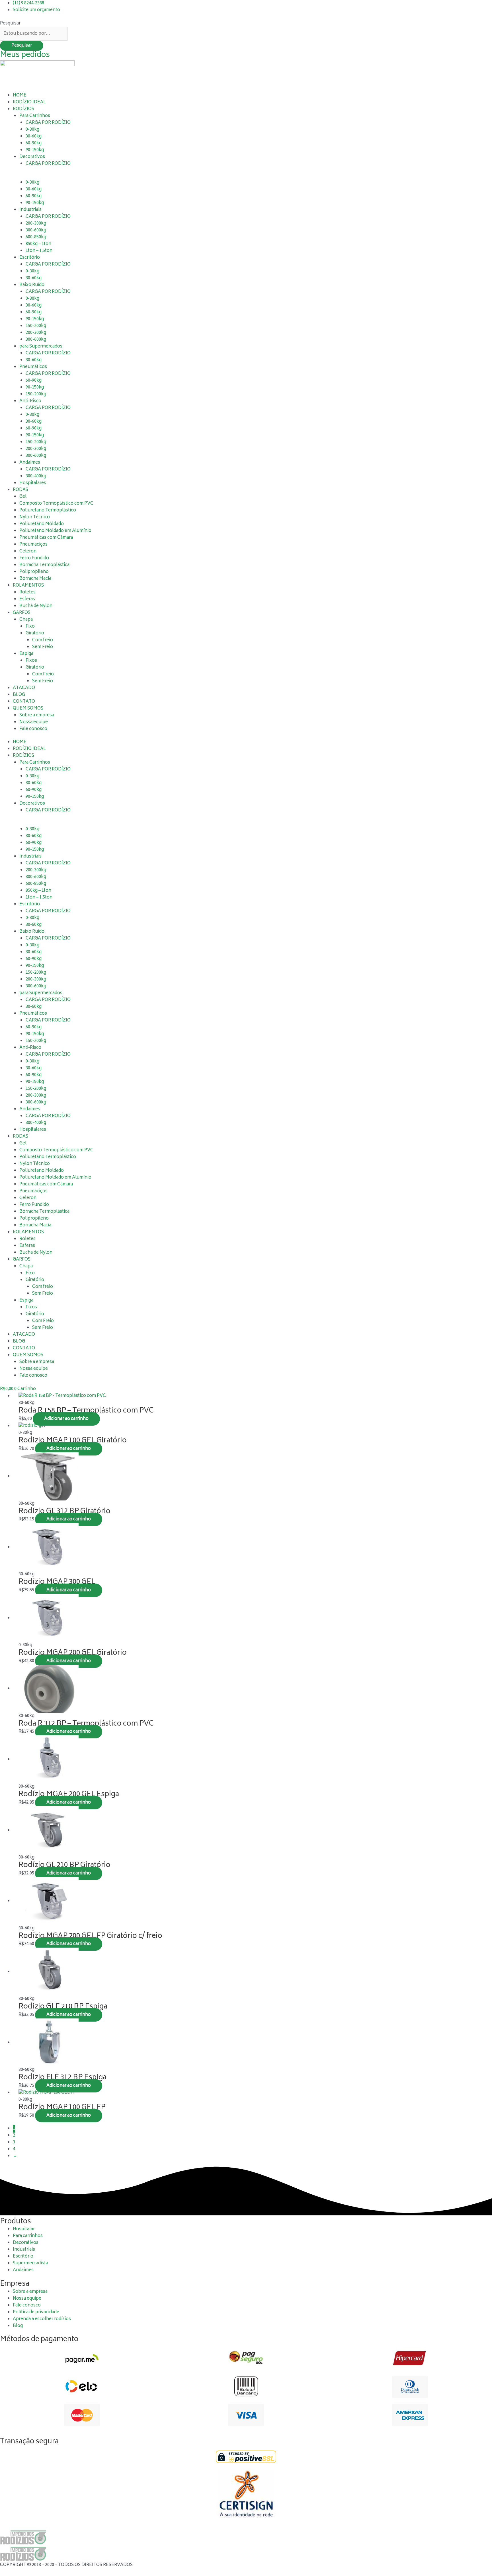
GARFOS (22, 613)
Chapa (26, 620)
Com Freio (43, 674)
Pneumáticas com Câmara (46, 538)
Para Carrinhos (35, 116)
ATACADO (24, 688)
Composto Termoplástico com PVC (56, 504)
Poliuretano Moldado (42, 524)
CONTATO (24, 702)
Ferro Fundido (34, 558)
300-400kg (36, 476)
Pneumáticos (33, 367)
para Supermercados (41, 347)
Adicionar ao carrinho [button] (66, 1419)
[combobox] (34, 34)
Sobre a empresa (37, 715)
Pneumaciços (33, 545)
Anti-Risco (30, 401)
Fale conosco (33, 729)
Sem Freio (43, 647)
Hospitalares (33, 483)
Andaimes (30, 463)
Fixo (30, 627)
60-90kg (34, 143)
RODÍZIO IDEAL (29, 102)
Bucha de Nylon (36, 606)
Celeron (28, 551)
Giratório (35, 633)
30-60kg (34, 136)
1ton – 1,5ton (39, 251)
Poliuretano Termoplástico (48, 510)
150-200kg (36, 326)
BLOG (19, 695)
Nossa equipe (34, 722)
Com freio (43, 640)
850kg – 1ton (38, 244)
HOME (20, 95)
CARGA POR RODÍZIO (48, 353)
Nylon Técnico (35, 517)
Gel (23, 497)
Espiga (26, 654)
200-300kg (36, 224)
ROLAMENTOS (28, 586)
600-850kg (36, 237)
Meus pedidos (25, 55)
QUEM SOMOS (28, 709)
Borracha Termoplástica (44, 565)
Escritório (30, 258)
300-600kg (36, 230)
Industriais (30, 210)
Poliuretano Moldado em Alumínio (55, 531)
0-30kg (32, 130)
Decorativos (32, 157)
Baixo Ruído (32, 285)
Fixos (31, 661)
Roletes (27, 592)
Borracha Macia (35, 579)
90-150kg (35, 150)
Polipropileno (34, 572)
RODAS (20, 490)
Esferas (27, 599)
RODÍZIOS (23, 109)
